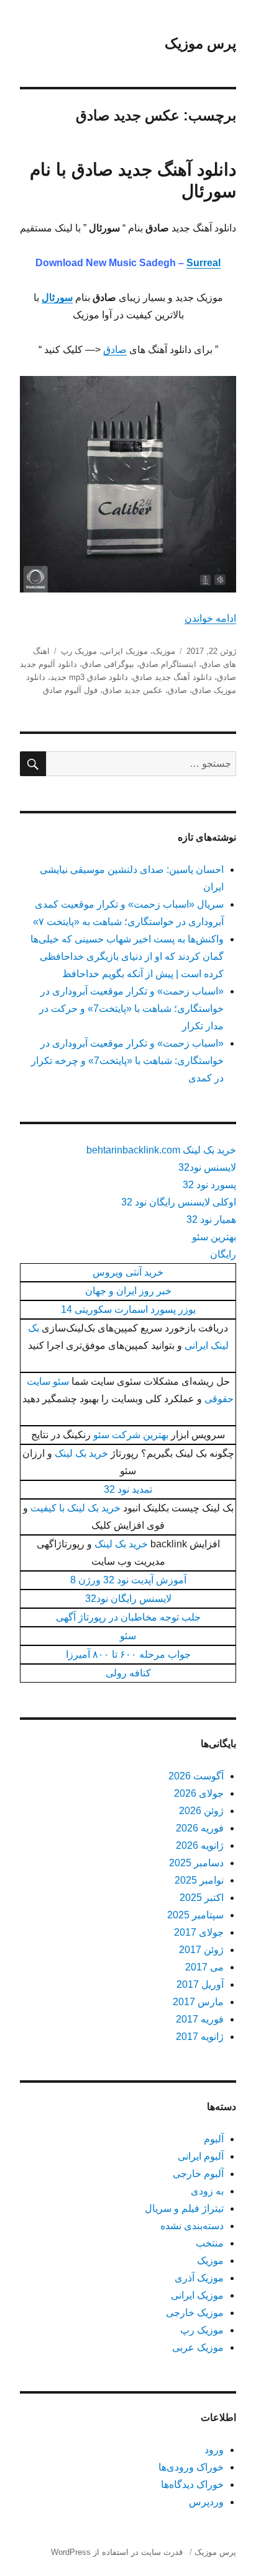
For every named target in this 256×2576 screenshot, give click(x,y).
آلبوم (214, 2139)
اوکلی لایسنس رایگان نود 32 (179, 1202)
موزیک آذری (199, 2278)
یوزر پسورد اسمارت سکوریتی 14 (128, 1309)
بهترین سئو (214, 1237)
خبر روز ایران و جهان (128, 1291)
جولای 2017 (199, 1932)
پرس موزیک (200, 43)
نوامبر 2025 (199, 1880)
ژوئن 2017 (201, 1950)
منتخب (210, 2243)
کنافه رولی (128, 1673)
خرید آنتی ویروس (128, 1272)
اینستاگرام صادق (168, 664)
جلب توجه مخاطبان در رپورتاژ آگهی (128, 1617)
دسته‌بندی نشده (192, 2226)
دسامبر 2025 (196, 1863)
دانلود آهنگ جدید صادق (172, 677)
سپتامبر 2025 (195, 1915)
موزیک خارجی (195, 2313)
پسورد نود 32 (209, 1185)
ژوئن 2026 (201, 1811)
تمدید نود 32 (128, 1489)
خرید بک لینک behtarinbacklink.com (161, 1150)
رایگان (223, 1254)
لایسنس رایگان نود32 (128, 1599)
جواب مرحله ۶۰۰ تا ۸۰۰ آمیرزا (128, 1654)
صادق (115, 350)
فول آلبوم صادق (70, 690)
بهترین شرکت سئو (131, 1435)
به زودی (207, 2191)
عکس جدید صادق (133, 690)
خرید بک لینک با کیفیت (75, 1508)
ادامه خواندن (210, 618)
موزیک (164, 651)
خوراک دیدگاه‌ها (192, 2484)
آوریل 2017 (200, 1984)
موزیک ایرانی (125, 651)
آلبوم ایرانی (201, 2156)
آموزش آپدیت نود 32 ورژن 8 (128, 1580)
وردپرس (206, 2502)
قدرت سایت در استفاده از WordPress (117, 2552)
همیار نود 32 (211, 1219)
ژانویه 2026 (200, 1845)
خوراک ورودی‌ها (191, 2467)
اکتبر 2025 (202, 1898)
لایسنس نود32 (207, 1167)
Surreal (203, 263)
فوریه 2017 (200, 2019)
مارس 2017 (198, 2002)
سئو (128, 1636)
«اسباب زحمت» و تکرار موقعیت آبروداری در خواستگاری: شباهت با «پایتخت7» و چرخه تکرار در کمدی (127, 1061)
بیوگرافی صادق (108, 664)
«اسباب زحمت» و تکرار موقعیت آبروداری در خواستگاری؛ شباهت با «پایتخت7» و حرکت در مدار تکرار (131, 1008)
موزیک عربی (198, 2347)
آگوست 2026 (196, 1776)
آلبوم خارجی (198, 2174)
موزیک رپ (79, 651)
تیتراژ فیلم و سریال (184, 2208)
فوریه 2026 (200, 1828)
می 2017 (204, 1967)
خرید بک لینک (81, 1453)
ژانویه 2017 (200, 2037)
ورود (214, 2450)
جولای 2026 (199, 1793)
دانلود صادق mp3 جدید (89, 677)
